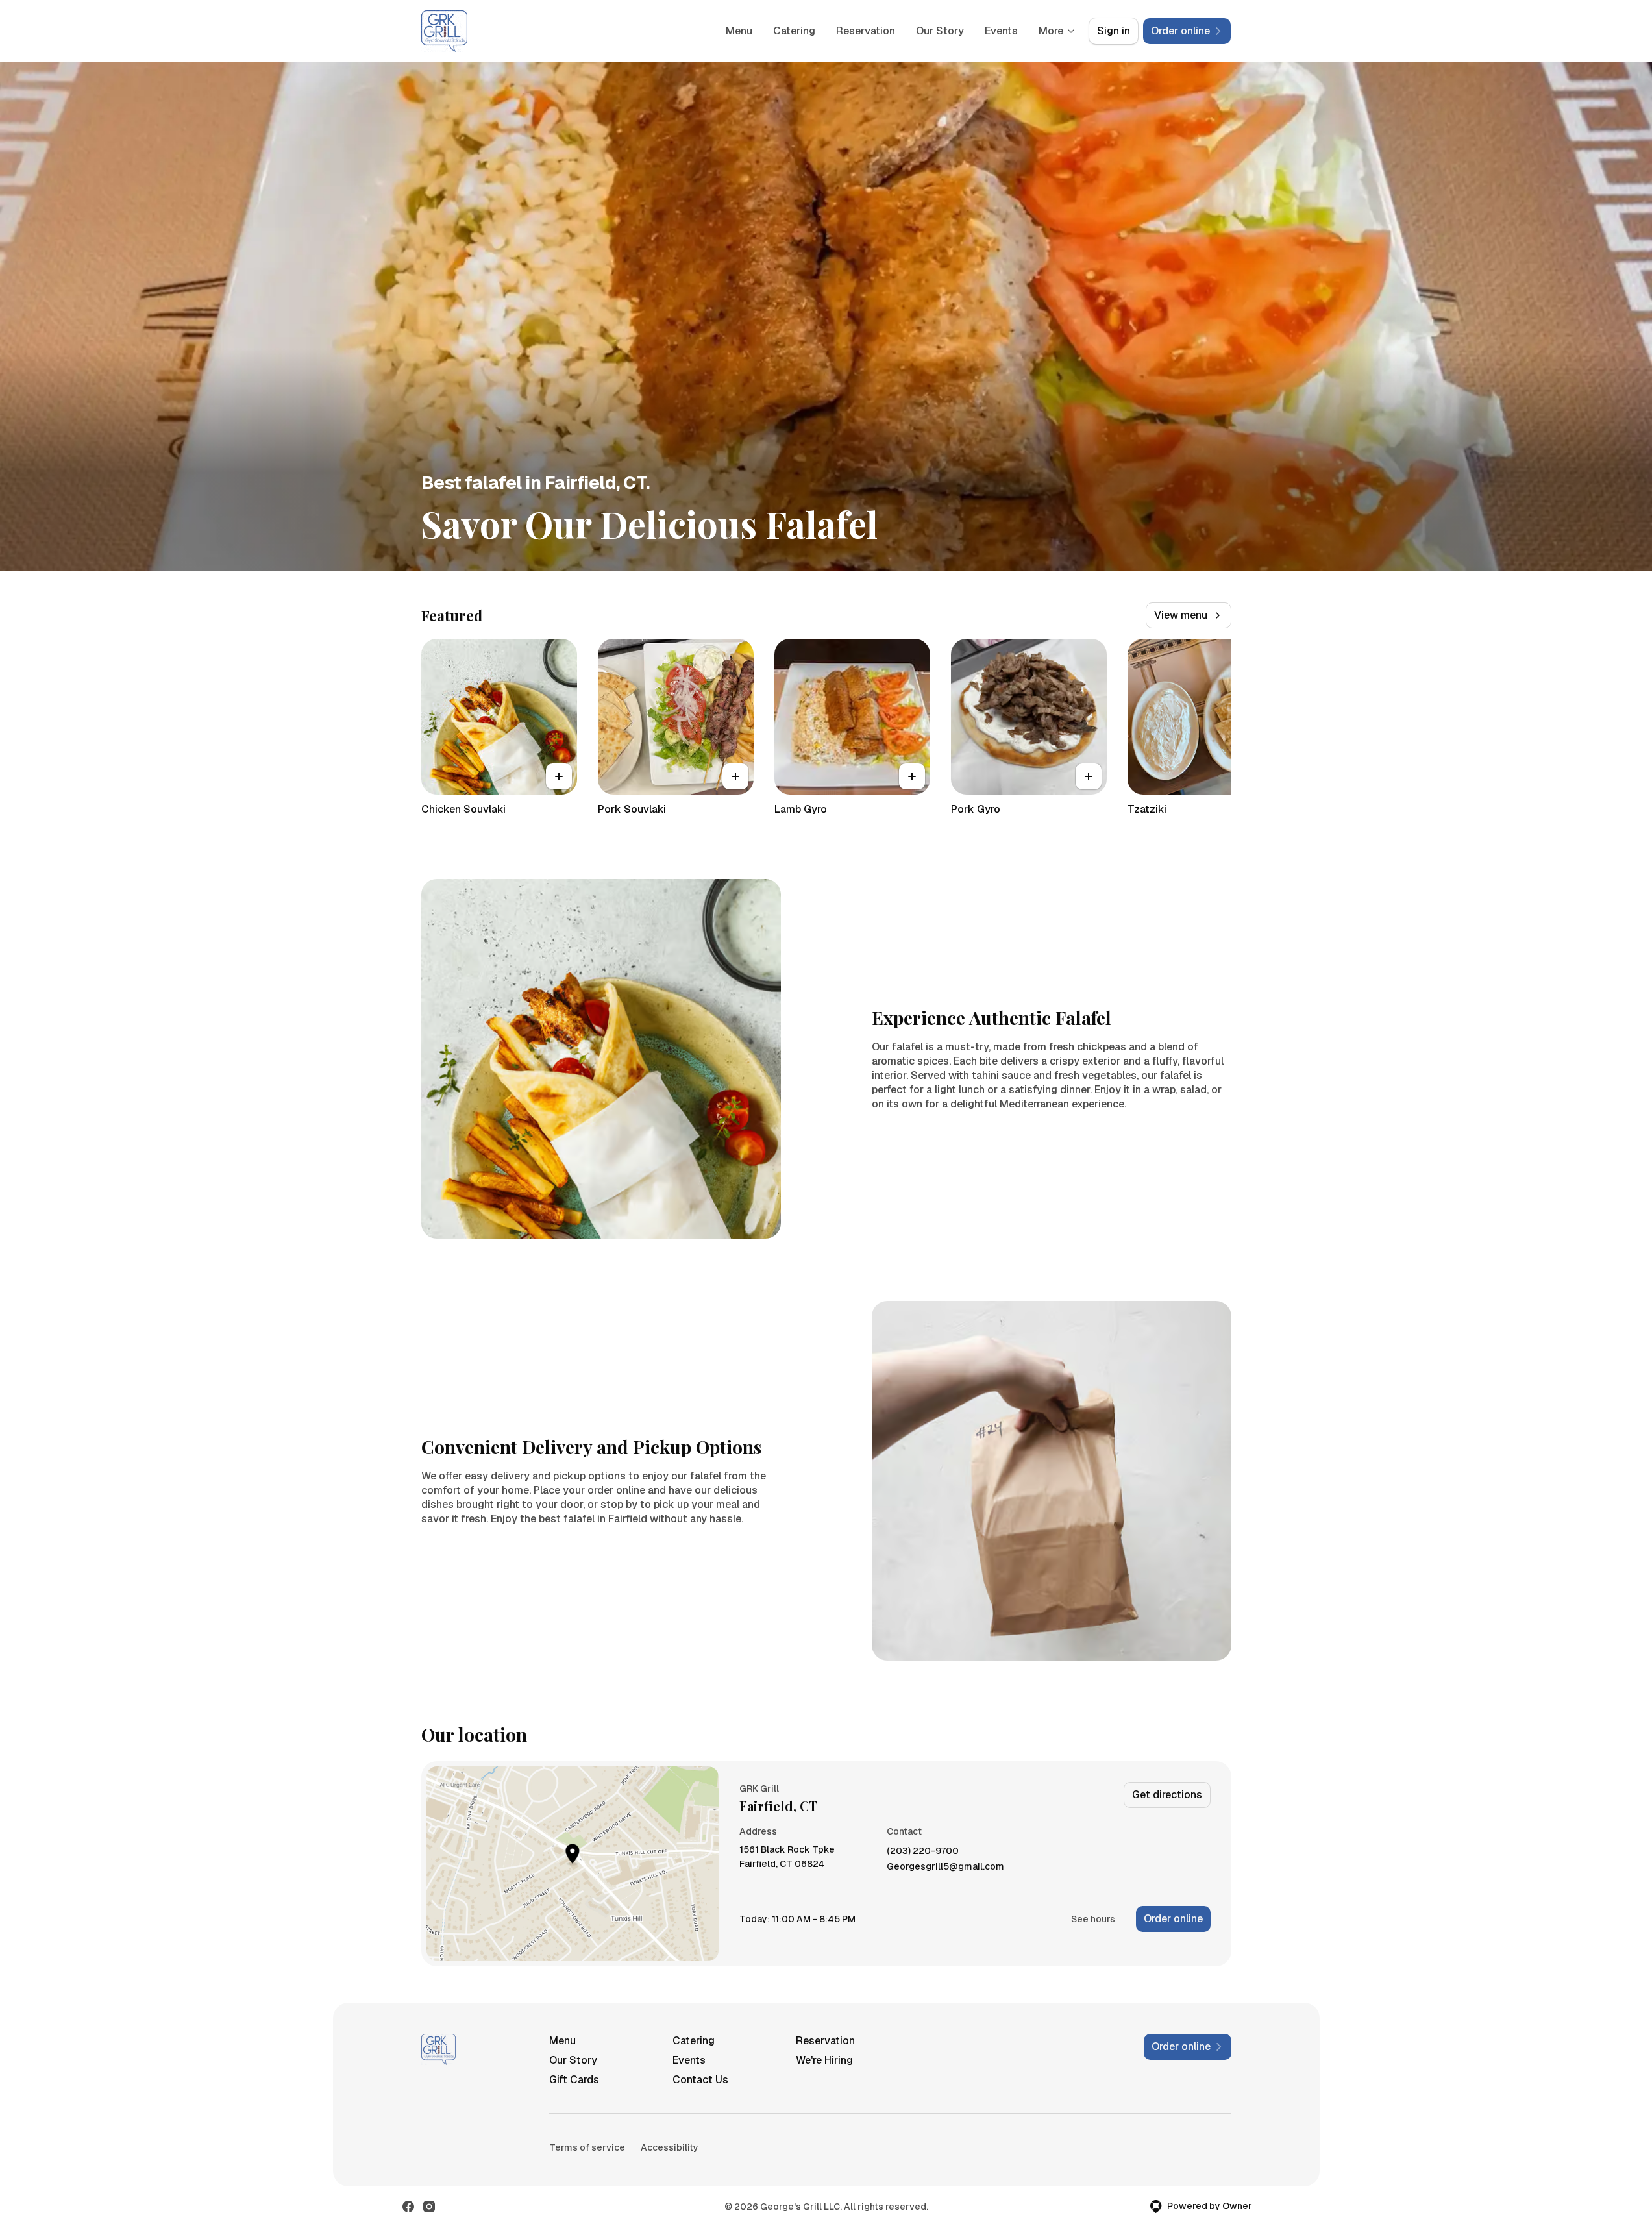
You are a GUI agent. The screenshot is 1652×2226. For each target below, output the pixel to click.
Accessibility (670, 2147)
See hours (1093, 1919)
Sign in (1114, 31)
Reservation (866, 31)
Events (1001, 31)
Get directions (1167, 1795)
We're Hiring (824, 2060)
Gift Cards (574, 2080)
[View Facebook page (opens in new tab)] (408, 2207)
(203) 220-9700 (923, 1851)
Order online (1173, 1919)
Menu (739, 31)
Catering (794, 31)
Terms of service (587, 2147)
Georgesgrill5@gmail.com (945, 1867)
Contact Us (700, 2080)
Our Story (940, 31)
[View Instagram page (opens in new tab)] (429, 2207)
